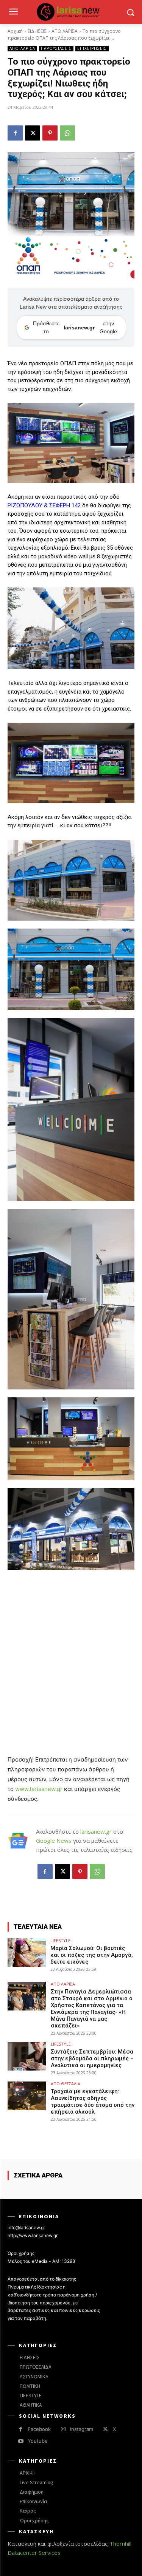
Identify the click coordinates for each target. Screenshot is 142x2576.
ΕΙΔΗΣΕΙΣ (37, 31)
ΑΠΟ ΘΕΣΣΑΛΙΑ (66, 2084)
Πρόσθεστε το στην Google (75, 327)
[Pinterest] (50, 133)
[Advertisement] (71, 1651)
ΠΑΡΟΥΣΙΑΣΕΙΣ (56, 48)
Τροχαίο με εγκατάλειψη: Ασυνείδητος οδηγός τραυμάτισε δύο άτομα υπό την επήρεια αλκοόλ (93, 2102)
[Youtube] (21, 2441)
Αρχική (15, 31)
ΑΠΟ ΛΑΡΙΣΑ (65, 31)
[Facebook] (15, 133)
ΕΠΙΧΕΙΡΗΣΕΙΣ (92, 48)
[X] (33, 133)
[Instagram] (63, 2429)
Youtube (38, 2441)
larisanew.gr (96, 1831)
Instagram (82, 2429)
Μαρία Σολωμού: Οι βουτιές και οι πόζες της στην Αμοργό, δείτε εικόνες (92, 1955)
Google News (54, 1840)
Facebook (39, 2429)
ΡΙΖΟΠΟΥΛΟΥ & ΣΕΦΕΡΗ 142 (44, 505)
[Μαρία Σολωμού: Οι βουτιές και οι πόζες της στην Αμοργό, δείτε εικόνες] (27, 1952)
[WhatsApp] (67, 133)
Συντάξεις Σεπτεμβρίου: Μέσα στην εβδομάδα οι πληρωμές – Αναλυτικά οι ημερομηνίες (92, 2058)
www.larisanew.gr (39, 1789)
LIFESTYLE (60, 1940)
